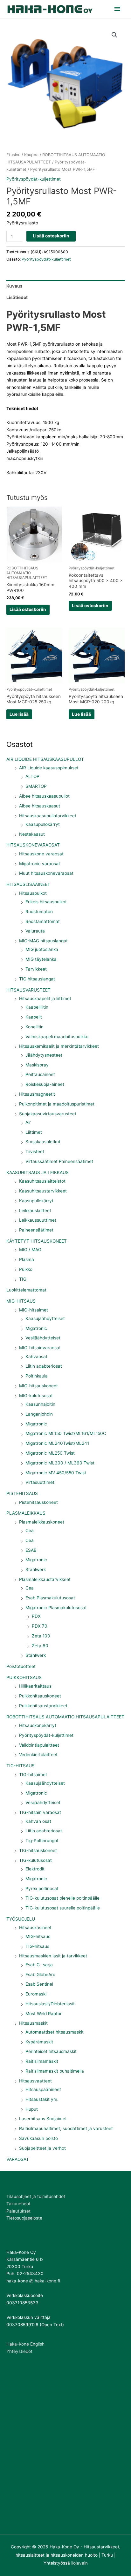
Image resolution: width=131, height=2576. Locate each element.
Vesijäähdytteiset (43, 1338)
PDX (36, 1616)
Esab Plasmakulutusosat (50, 1598)
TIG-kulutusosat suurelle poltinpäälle (63, 1908)
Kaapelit (34, 1017)
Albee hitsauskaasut (40, 806)
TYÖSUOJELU (21, 1919)
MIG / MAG (30, 1250)
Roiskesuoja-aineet (45, 1084)
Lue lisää (19, 714)
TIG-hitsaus (37, 1946)
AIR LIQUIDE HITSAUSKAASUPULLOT (45, 759)
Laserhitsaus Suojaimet (43, 2119)
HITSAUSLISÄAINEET (28, 884)
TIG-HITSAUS (21, 1766)
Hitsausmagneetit (37, 1094)
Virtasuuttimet (40, 1482)
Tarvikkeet (36, 969)
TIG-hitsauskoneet (38, 1850)
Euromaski (36, 1994)
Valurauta (35, 931)
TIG (23, 1279)
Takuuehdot (18, 2204)
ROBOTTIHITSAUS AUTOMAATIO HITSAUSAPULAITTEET (65, 1717)
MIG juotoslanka (42, 949)
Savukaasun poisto (38, 2138)
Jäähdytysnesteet (44, 1055)
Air (28, 1122)
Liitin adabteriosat (44, 1366)
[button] (114, 35)
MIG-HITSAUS (21, 1301)
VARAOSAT (18, 2159)
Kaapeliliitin (37, 1007)
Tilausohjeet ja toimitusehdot (36, 2196)
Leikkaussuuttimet (38, 1220)
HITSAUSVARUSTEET (28, 990)
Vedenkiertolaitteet (38, 1755)
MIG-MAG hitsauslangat (43, 941)
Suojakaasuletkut (43, 1142)
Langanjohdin (39, 1414)
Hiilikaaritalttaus (35, 1686)
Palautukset (18, 2211)
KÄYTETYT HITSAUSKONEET (37, 1241)
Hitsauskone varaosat (41, 854)
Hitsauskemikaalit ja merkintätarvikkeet (59, 1046)
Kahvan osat (38, 1821)
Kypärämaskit (39, 2042)
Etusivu (13, 155)
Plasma (27, 1259)
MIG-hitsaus (38, 1936)
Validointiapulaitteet (39, 1745)
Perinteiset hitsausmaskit (51, 2051)
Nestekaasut (32, 834)
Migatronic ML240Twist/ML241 (57, 1443)
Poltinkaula (37, 1376)
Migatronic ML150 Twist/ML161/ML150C (66, 1433)
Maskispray (37, 1065)
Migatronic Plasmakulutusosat (56, 1608)
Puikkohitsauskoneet (40, 1696)
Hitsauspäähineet (43, 2089)
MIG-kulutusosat (36, 1396)
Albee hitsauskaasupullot (44, 796)
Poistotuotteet (21, 1666)
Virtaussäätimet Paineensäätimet (59, 1161)
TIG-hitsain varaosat (40, 1812)
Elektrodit (35, 1869)
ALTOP (32, 776)
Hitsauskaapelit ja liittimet (45, 999)
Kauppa (31, 155)
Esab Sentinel (39, 1984)
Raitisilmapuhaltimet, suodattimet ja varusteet (66, 2128)
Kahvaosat (36, 1357)
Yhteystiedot (19, 2351)
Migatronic (36, 1328)
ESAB (31, 1550)
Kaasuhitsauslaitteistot (42, 1181)
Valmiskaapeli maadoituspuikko (57, 1037)
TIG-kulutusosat (35, 1860)
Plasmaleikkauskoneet (42, 1522)
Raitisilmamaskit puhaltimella (55, 2071)
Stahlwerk (36, 1570)
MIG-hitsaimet (34, 1310)
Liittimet (34, 1132)
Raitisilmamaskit (42, 2061)
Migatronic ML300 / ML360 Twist (60, 1463)
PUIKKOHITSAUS (24, 1677)
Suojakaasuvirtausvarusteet (48, 1114)
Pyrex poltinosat (42, 1889)
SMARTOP (36, 786)
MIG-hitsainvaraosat (40, 1348)
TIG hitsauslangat (37, 979)
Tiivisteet (35, 1152)
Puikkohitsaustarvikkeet (43, 1706)
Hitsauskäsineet (35, 1928)
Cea (30, 1530)
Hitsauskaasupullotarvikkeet (48, 816)
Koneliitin (34, 1027)
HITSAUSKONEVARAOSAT (33, 845)
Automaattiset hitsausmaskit (55, 2032)
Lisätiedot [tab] (17, 297)
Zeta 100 (41, 1636)
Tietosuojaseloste (24, 2218)
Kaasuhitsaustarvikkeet (43, 1191)
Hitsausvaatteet (35, 2081)
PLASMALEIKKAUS (26, 1513)
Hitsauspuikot (33, 893)
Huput (32, 2109)
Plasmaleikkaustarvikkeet (45, 1579)
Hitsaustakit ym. (42, 2099)
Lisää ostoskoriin (51, 236)
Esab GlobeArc (40, 1975)
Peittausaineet (40, 1074)
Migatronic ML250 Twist (50, 1453)
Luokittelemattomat (26, 1290)
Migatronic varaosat (40, 864)
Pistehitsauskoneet (38, 1502)
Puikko (26, 1269)
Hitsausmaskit (33, 2023)
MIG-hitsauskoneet (38, 1386)
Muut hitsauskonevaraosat (46, 873)
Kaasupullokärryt (43, 824)
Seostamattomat (43, 921)
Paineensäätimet (36, 1230)
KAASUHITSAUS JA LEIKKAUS (38, 1172)
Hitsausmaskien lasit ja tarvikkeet (53, 1956)
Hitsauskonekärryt (38, 1725)
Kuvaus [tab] (14, 286)
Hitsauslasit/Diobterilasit (50, 2004)
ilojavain (79, 2563)
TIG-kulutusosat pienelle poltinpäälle (62, 1898)
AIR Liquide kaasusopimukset (49, 768)
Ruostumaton (39, 912)
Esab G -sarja (39, 1965)
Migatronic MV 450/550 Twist (56, 1473)
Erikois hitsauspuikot (46, 902)
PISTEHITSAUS (22, 1493)
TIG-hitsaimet (33, 1775)
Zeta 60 (40, 1646)
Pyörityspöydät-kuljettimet (46, 1735)
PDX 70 (40, 1626)
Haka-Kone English (25, 2344)
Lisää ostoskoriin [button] (28, 609)
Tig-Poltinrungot (42, 1841)
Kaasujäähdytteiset (45, 1318)
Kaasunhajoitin (40, 1404)
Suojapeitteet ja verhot (42, 2148)
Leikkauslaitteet (35, 1211)
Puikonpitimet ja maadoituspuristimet (57, 1104)
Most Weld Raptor (44, 2014)
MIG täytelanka (41, 959)
